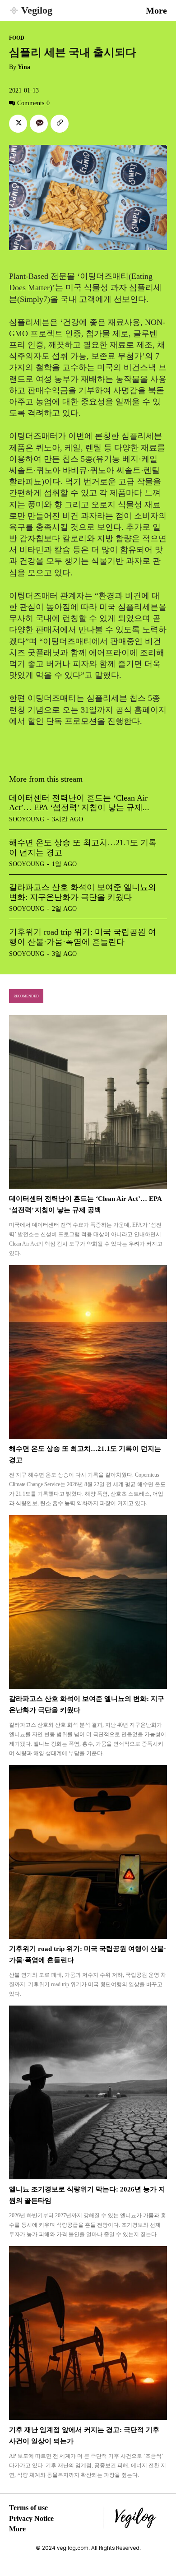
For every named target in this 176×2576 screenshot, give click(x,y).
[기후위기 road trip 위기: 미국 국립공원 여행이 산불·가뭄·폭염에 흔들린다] (88, 1852)
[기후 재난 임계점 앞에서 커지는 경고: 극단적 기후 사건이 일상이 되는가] (88, 2333)
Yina (24, 67)
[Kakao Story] (39, 124)
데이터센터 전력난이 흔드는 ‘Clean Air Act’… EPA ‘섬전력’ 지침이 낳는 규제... (79, 803)
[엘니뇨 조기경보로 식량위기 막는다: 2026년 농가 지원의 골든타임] (88, 2092)
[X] (18, 124)
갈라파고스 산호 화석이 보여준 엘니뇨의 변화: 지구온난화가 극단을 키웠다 (83, 892)
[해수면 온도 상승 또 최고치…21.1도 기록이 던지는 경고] (88, 1352)
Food (17, 38)
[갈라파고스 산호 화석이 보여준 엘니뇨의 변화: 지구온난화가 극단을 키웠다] (88, 1602)
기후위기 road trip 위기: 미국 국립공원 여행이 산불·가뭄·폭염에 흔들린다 (83, 937)
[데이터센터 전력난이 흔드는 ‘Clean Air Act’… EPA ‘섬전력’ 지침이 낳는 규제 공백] (88, 1102)
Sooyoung (27, 819)
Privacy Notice (31, 2518)
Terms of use (28, 2508)
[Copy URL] (60, 124)
